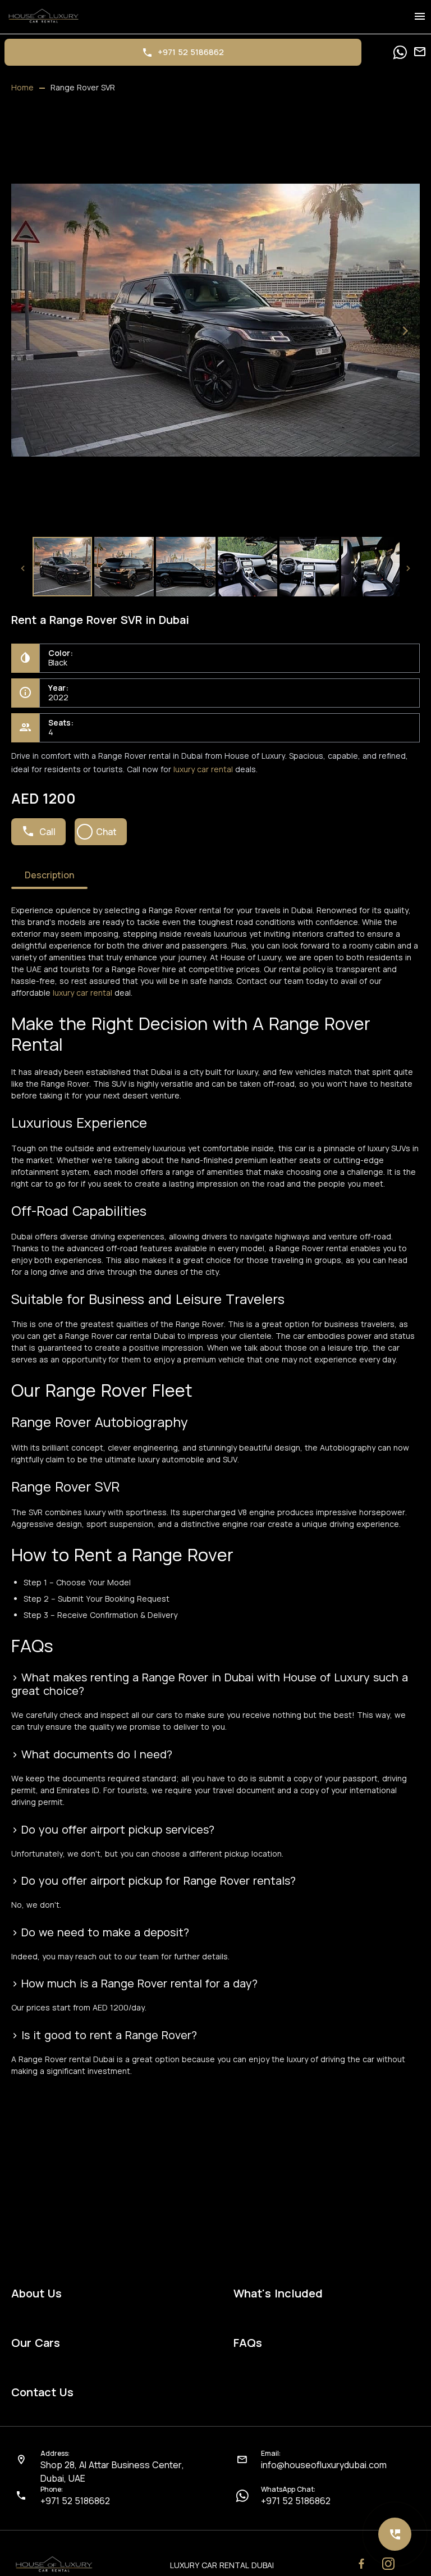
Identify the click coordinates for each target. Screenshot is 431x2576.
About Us (36, 2294)
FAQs (248, 2343)
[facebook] (361, 2564)
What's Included (278, 2294)
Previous (26, 331)
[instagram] (388, 2564)
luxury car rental (203, 769)
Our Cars (36, 2343)
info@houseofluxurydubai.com (324, 2465)
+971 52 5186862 (75, 2501)
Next (405, 331)
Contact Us (42, 2392)
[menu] (420, 17)
